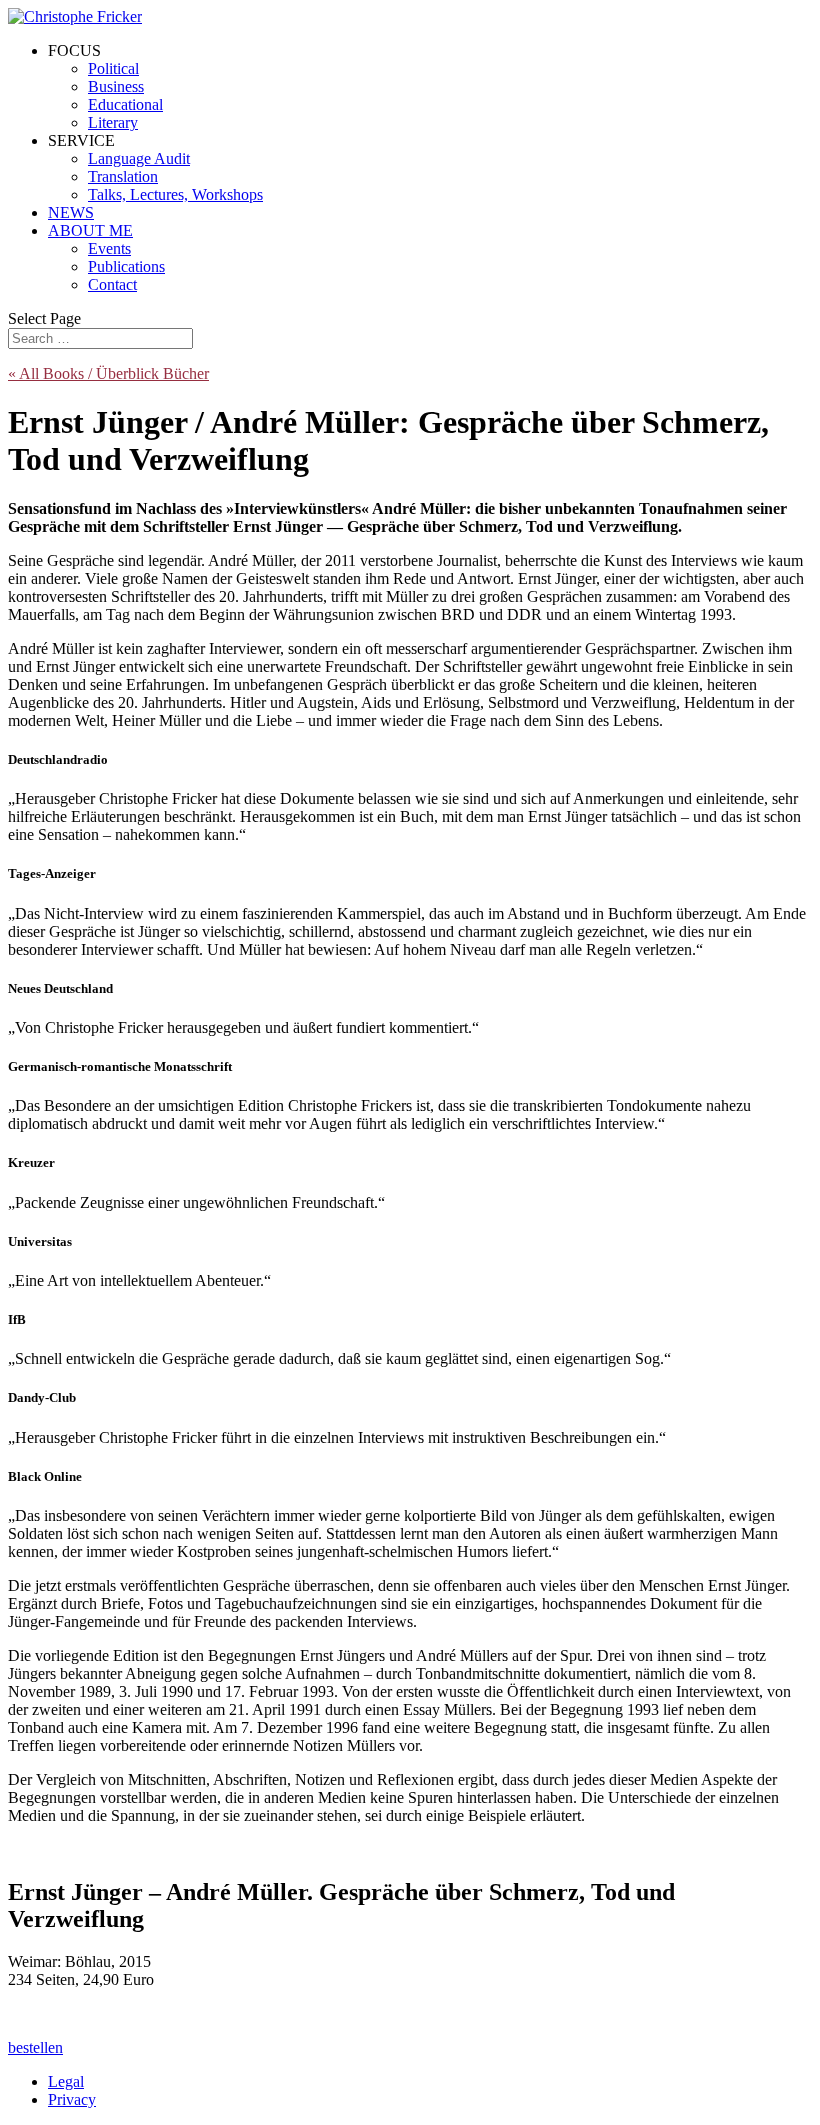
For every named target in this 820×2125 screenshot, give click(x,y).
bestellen (35, 2047)
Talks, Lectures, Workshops (175, 194)
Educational (125, 104)
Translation (123, 176)
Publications (126, 266)
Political (113, 68)
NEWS (71, 212)
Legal (66, 2081)
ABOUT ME (90, 230)
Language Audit (139, 158)
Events (109, 248)
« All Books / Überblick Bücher (108, 373)
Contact (112, 284)
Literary (113, 122)
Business (116, 86)
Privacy (72, 2099)
